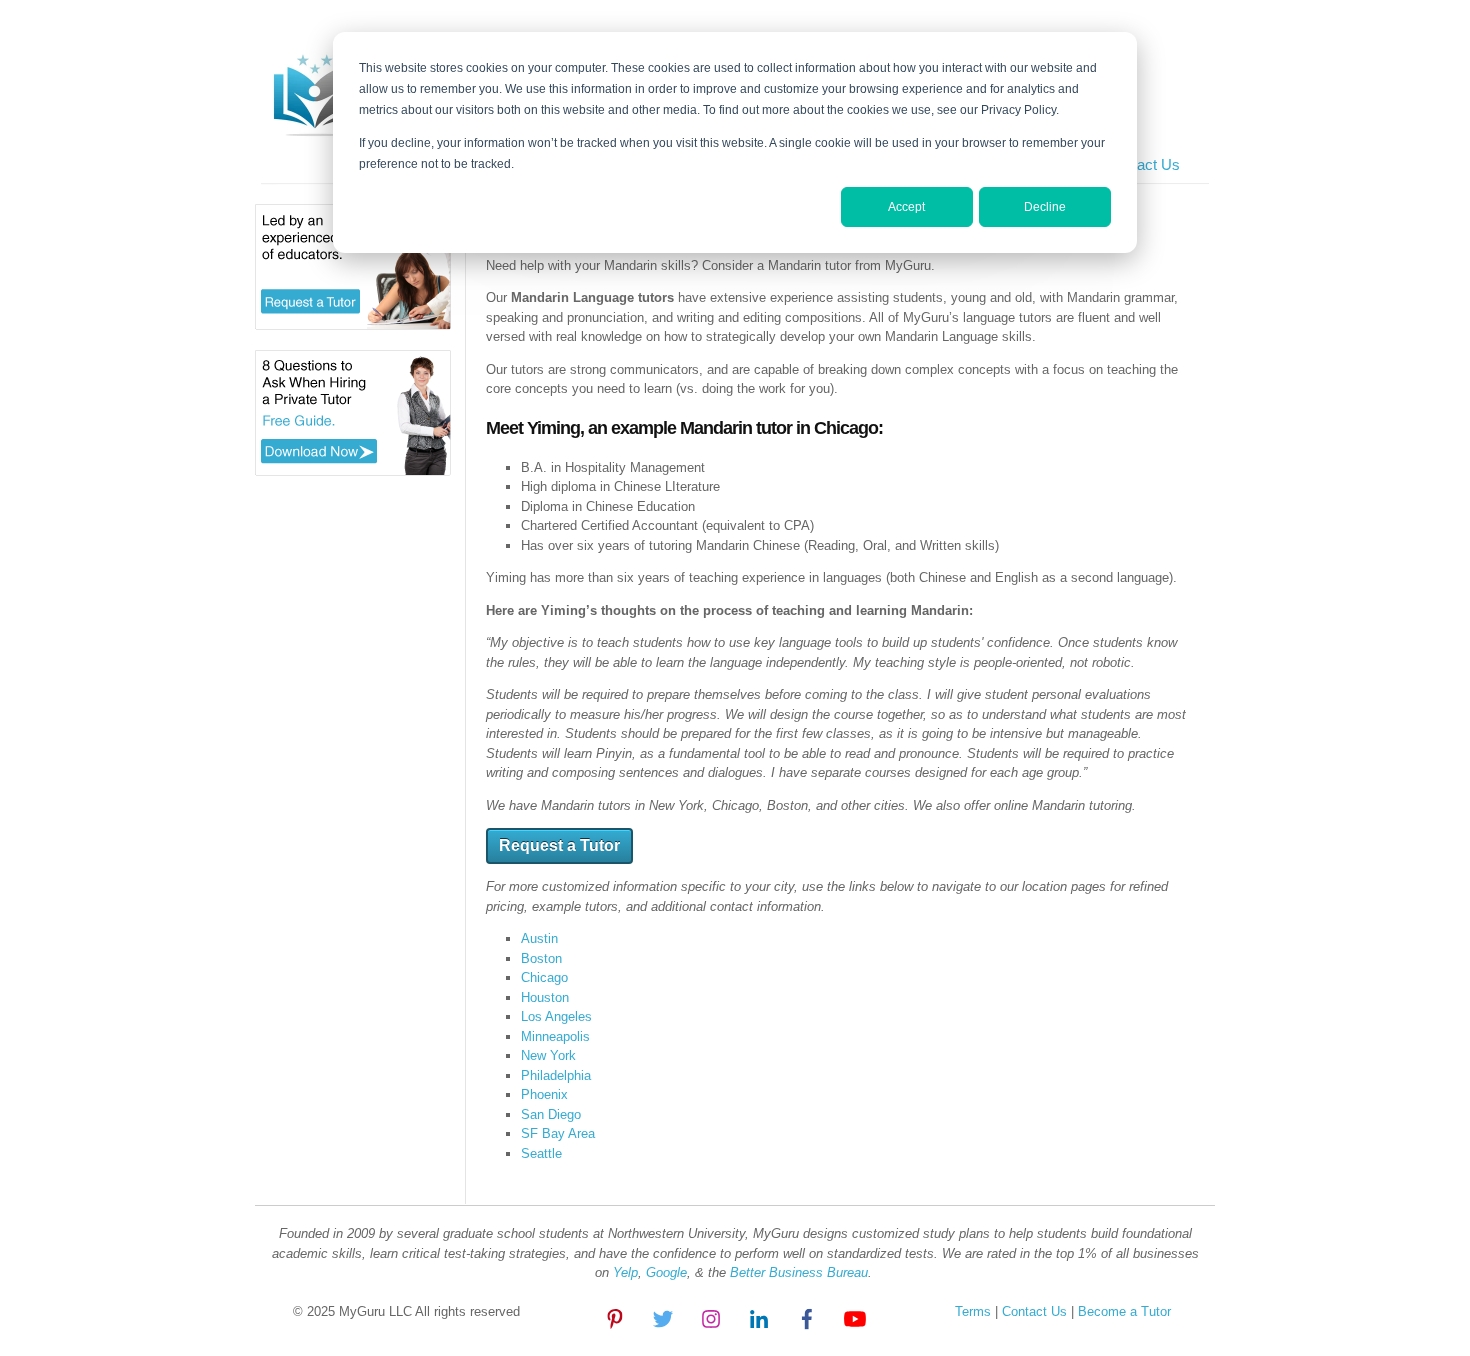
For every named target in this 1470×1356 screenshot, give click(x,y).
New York (548, 1055)
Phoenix (544, 1094)
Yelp (625, 1272)
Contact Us (1036, 1311)
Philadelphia (556, 1075)
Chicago (544, 977)
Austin (539, 938)
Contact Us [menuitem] (1143, 164)
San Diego (551, 1114)
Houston (545, 997)
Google (666, 1272)
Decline (1045, 207)
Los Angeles (556, 1016)
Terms (973, 1311)
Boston (541, 958)
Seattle (541, 1153)
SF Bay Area (558, 1133)
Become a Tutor (1122, 1311)
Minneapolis (555, 1036)
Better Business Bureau (799, 1272)
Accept (906, 207)
